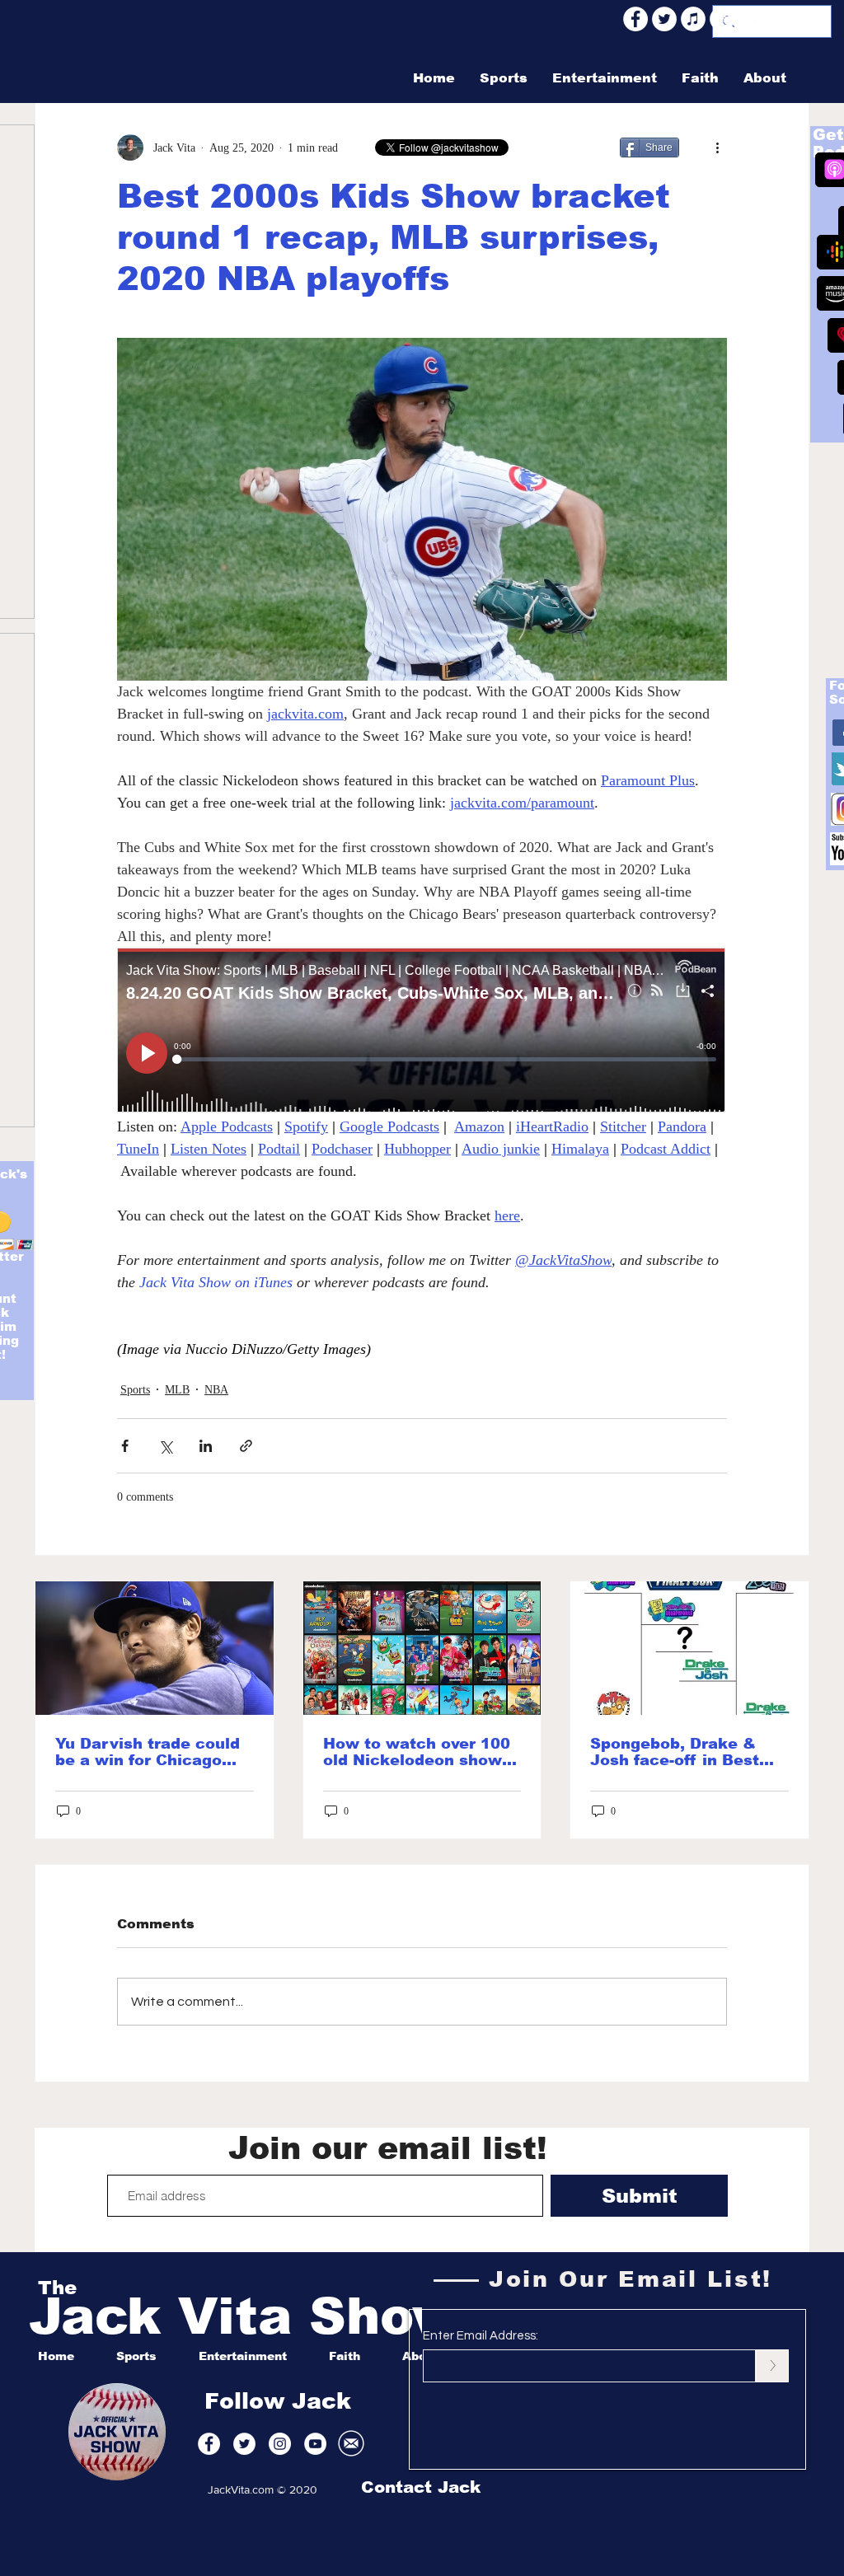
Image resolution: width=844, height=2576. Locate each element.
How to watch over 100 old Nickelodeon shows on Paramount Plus (417, 1752)
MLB (177, 1390)
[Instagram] (780, 19)
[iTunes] (693, 19)
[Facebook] (635, 19)
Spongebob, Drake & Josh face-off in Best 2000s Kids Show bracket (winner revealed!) (675, 1752)
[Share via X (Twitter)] (165, 1446)
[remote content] (422, 1032)
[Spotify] (722, 19)
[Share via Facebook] (125, 1446)
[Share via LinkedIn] (206, 1446)
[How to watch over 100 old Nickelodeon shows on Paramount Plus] (422, 1648)
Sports (135, 1390)
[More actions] (717, 148)
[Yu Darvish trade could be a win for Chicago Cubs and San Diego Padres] (155, 1648)
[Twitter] (664, 19)
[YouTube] (751, 19)
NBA (216, 1390)
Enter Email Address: (481, 2336)
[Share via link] (246, 1446)
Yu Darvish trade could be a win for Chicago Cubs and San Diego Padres (148, 1752)
